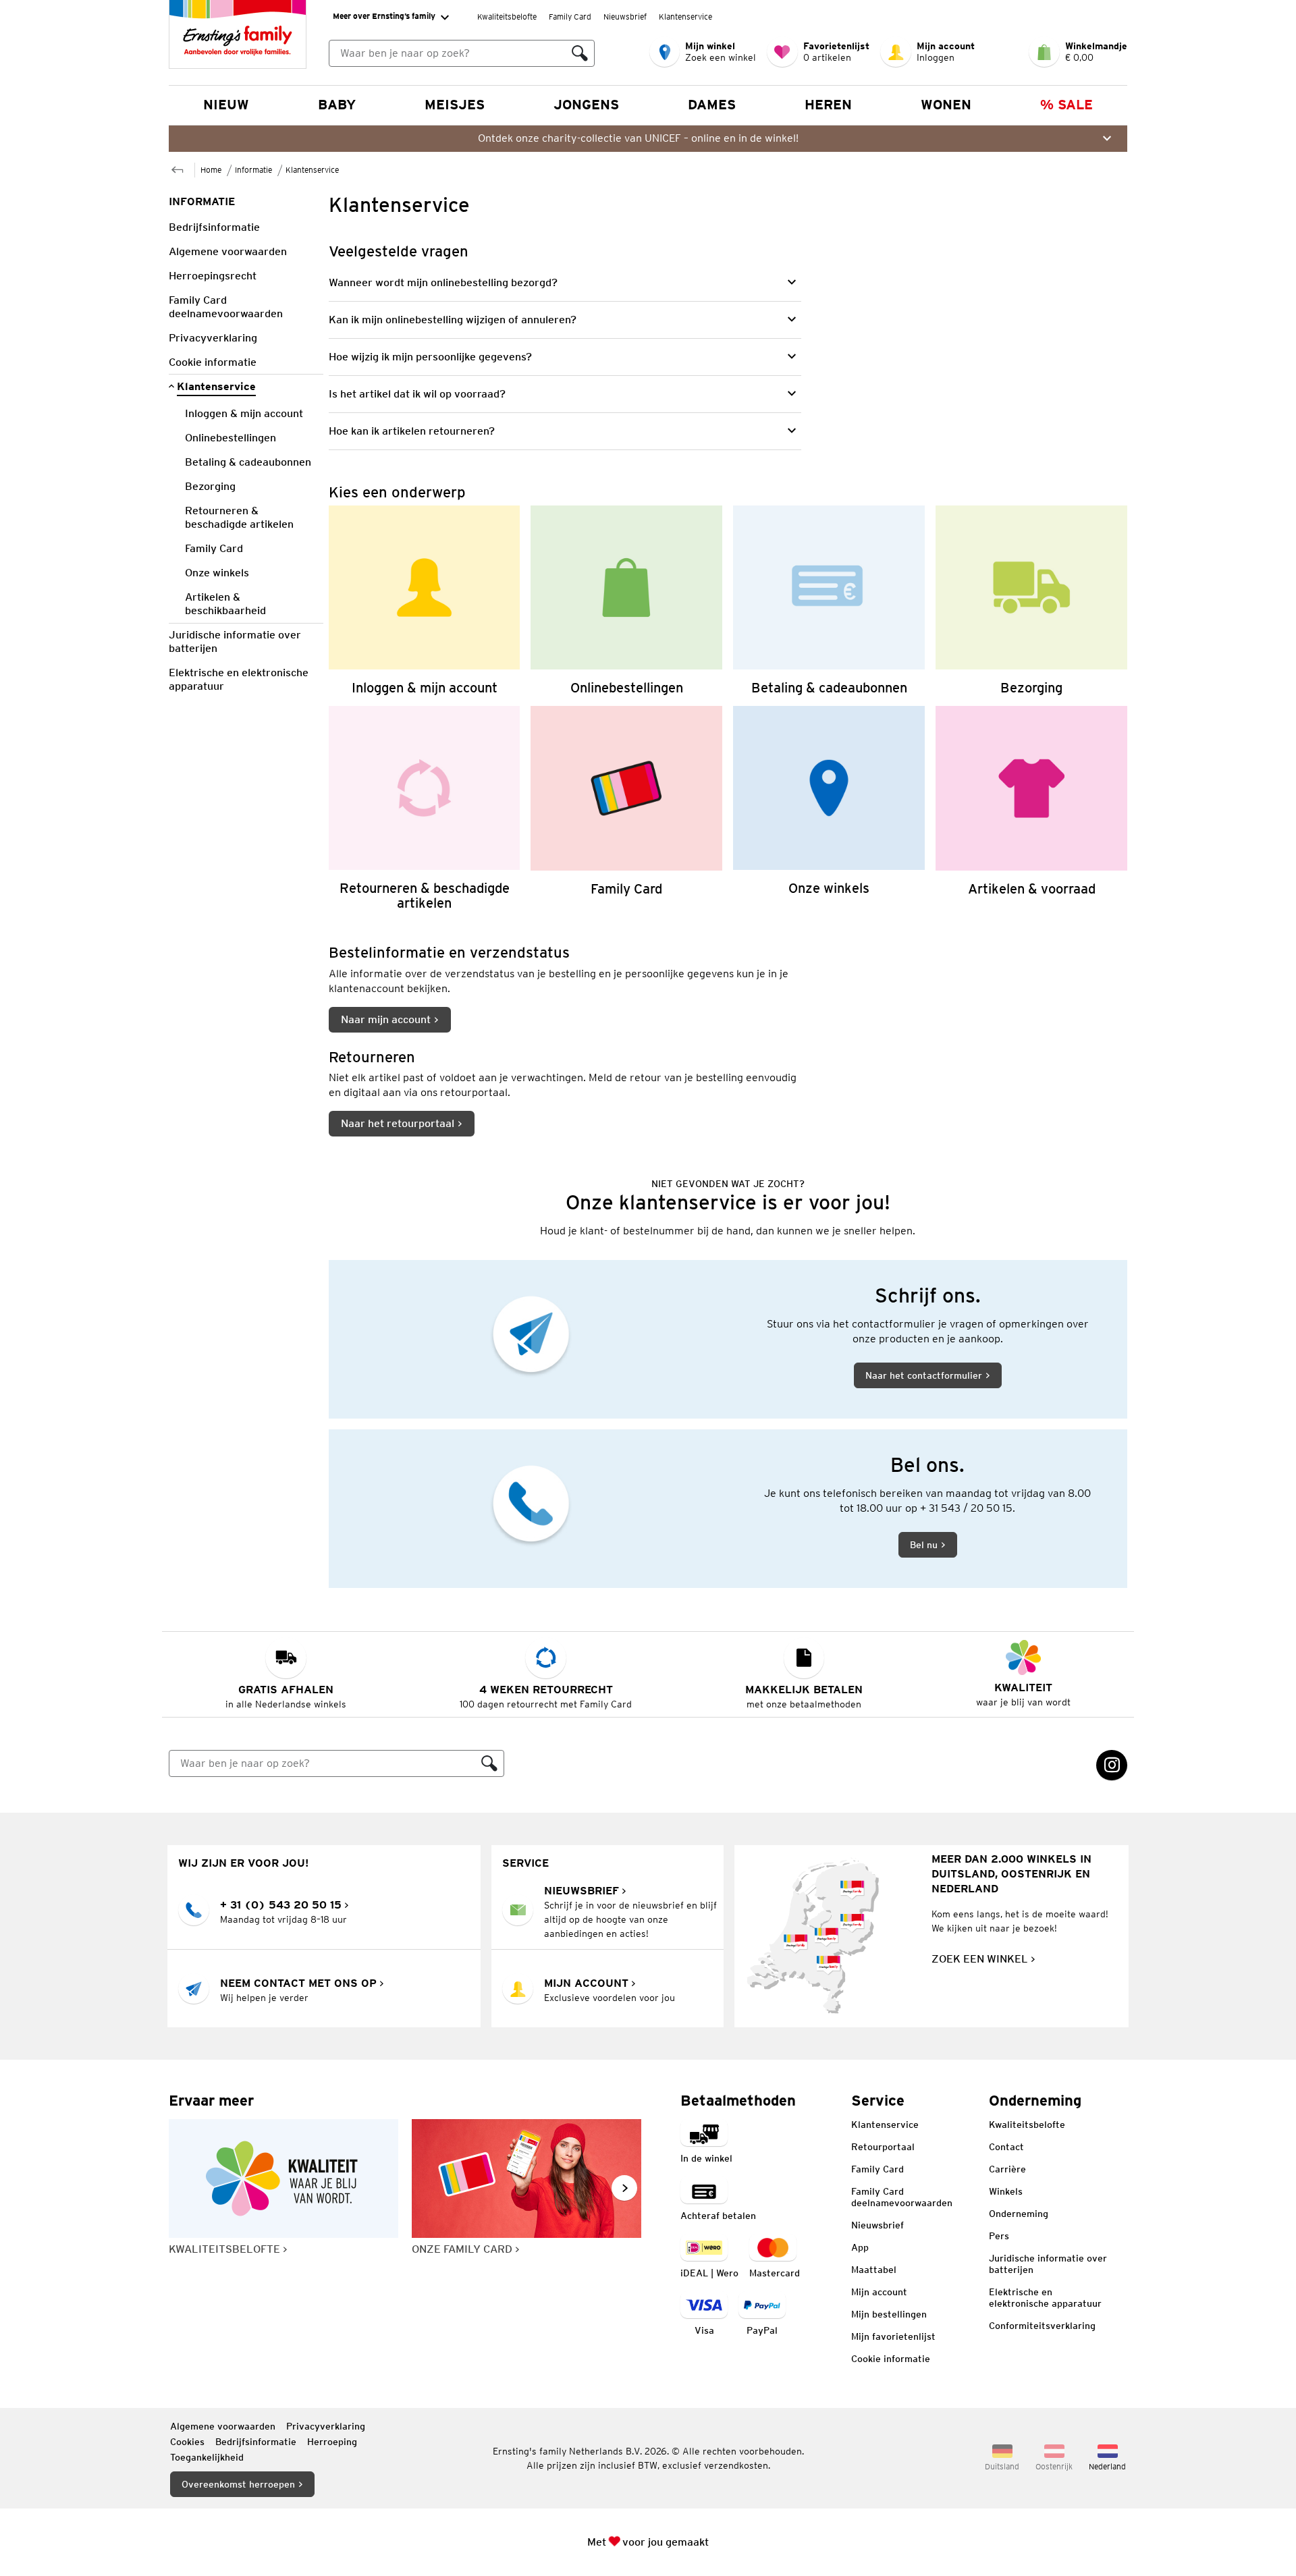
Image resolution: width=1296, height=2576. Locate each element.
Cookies (187, 2442)
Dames (712, 105)
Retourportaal (883, 2147)
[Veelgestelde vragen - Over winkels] (829, 808)
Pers (999, 2236)
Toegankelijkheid (207, 2457)
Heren (828, 105)
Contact (1006, 2147)
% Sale (1066, 105)
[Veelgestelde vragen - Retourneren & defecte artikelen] (425, 808)
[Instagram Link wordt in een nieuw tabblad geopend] (1112, 1765)
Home (211, 170)
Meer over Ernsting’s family (384, 16)
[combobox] (448, 53)
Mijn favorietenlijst (893, 2336)
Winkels (1006, 2191)
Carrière (1007, 2169)
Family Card (570, 17)
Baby (337, 105)
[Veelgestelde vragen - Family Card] (626, 808)
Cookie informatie (891, 2359)
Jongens (586, 105)
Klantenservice (685, 17)
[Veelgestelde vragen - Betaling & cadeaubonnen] (829, 600)
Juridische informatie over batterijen (1048, 2264)
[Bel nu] (728, 1509)
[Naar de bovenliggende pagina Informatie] (178, 168)
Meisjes (455, 105)
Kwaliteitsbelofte (507, 17)
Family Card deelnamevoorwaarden (902, 2197)
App (860, 2247)
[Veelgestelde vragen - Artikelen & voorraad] (1031, 808)
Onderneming (1019, 2214)
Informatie (253, 170)
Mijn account (879, 2292)
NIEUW (226, 105)
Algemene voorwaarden (223, 2426)
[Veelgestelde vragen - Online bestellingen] (626, 600)
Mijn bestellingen (889, 2314)
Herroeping (332, 2442)
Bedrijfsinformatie (256, 2442)
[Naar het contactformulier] (728, 1339)
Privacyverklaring (326, 2426)
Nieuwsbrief (625, 17)
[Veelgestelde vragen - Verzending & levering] (1031, 600)
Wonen (946, 105)
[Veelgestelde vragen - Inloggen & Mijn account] (425, 600)
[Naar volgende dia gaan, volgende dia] (624, 2188)
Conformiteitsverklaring (1042, 2326)
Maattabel (874, 2270)
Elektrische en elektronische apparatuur (1045, 2298)
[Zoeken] (580, 53)
